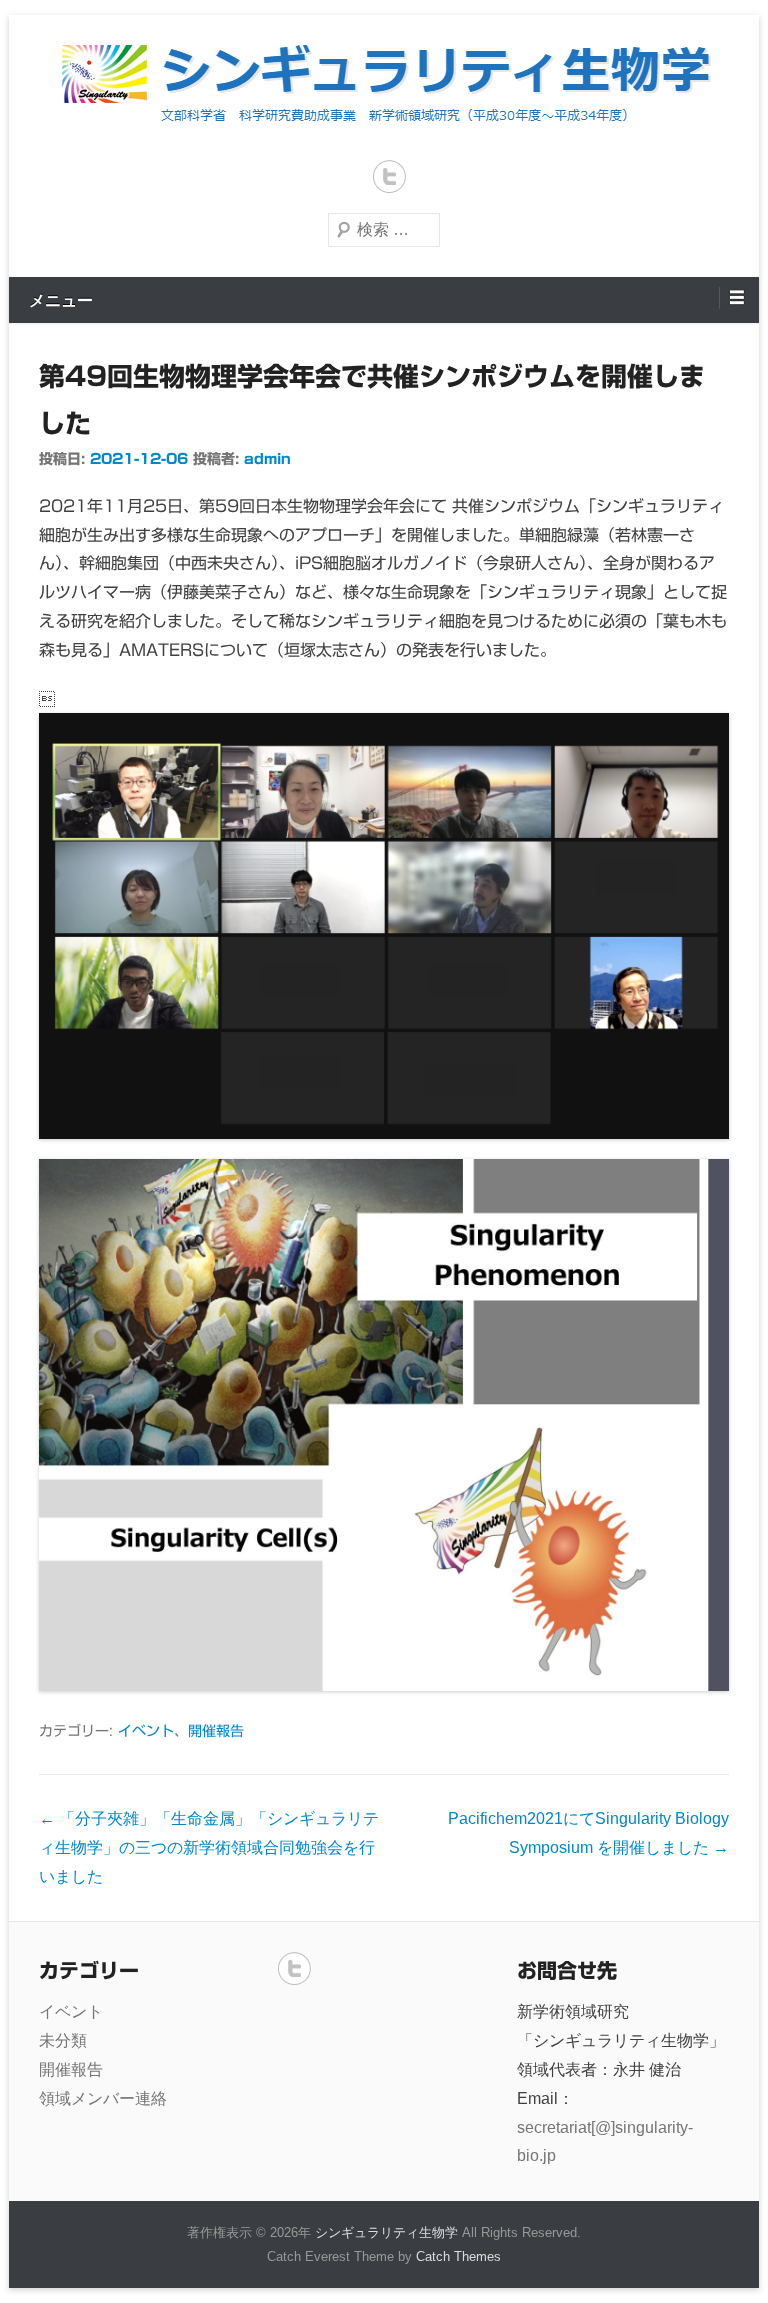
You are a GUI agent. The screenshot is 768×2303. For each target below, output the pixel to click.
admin (267, 459)
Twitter (389, 176)
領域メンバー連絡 (103, 2098)
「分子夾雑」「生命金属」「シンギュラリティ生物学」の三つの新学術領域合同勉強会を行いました (209, 1847)
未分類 (63, 2040)
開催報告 (216, 1731)
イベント (146, 1731)
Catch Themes (458, 2256)
